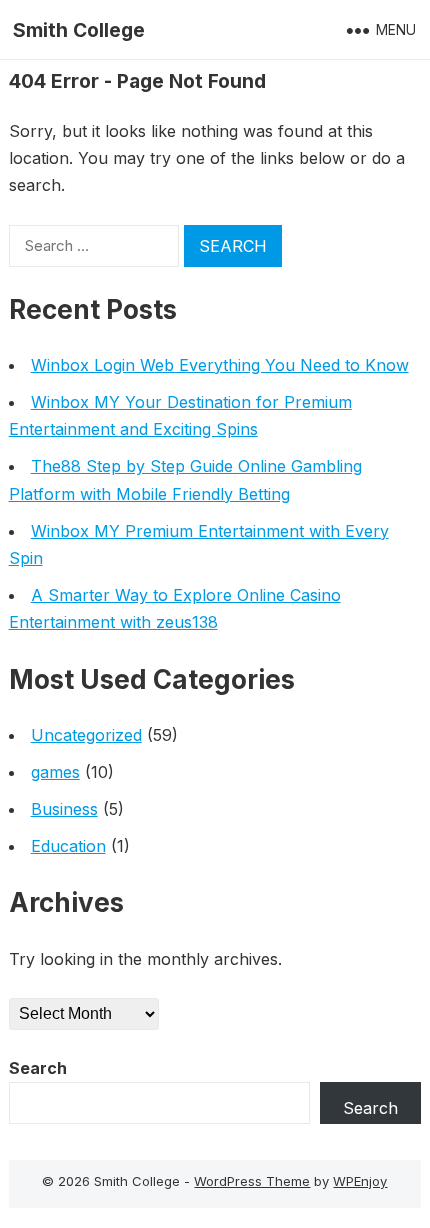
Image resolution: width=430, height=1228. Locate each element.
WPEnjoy (360, 1181)
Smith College (79, 30)
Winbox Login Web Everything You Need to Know (220, 365)
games (55, 772)
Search (38, 1068)
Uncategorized (86, 735)
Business (64, 809)
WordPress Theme (252, 1181)
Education (68, 846)
